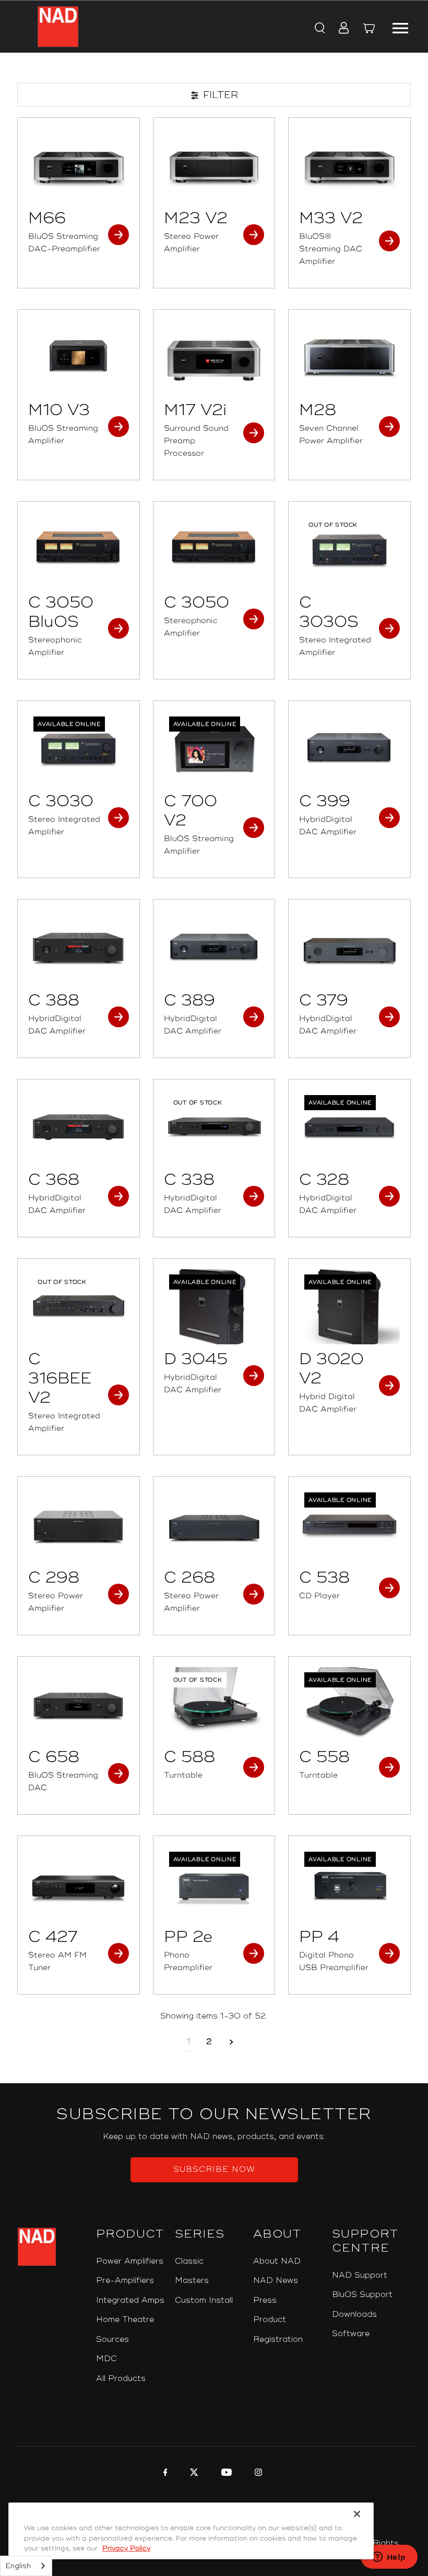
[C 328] (349, 1127)
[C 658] (79, 1705)
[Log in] (341, 29)
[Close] (357, 2514)
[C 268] (214, 1525)
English (18, 2566)
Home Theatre (125, 2320)
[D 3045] (214, 1307)
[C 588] (214, 1705)
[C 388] (79, 947)
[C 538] (349, 1525)
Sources (112, 2340)
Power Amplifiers (130, 2261)
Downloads (354, 2314)
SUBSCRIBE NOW (214, 2170)
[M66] (79, 166)
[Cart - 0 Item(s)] (369, 30)
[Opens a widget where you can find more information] (389, 2558)
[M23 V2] (214, 166)
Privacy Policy (126, 2548)
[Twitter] (193, 2474)
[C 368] (79, 1127)
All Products (121, 2379)
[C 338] (214, 1127)
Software (351, 2334)
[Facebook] (164, 2474)
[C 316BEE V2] (79, 1307)
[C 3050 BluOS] (79, 550)
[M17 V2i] (214, 358)
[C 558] (349, 1705)
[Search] (319, 29)
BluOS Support (362, 2295)
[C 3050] (214, 550)
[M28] (349, 358)
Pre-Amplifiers (125, 2281)
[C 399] (349, 749)
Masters (192, 2281)
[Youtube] (225, 2474)
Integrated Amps (130, 2300)
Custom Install (204, 2300)
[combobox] (26, 2566)
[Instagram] (257, 2474)
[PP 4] (349, 1884)
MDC (106, 2359)
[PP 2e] (214, 1884)
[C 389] (214, 947)
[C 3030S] (349, 550)
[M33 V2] (349, 166)
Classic (189, 2261)
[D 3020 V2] (349, 1307)
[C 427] (79, 1884)
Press (265, 2300)
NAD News (276, 2281)
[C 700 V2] (214, 749)
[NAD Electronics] (58, 27)
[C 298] (79, 1525)
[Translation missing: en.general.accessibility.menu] (400, 27)
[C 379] (349, 947)
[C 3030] (79, 749)
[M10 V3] (79, 358)
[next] (231, 2042)
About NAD (277, 2261)
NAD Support (360, 2275)
